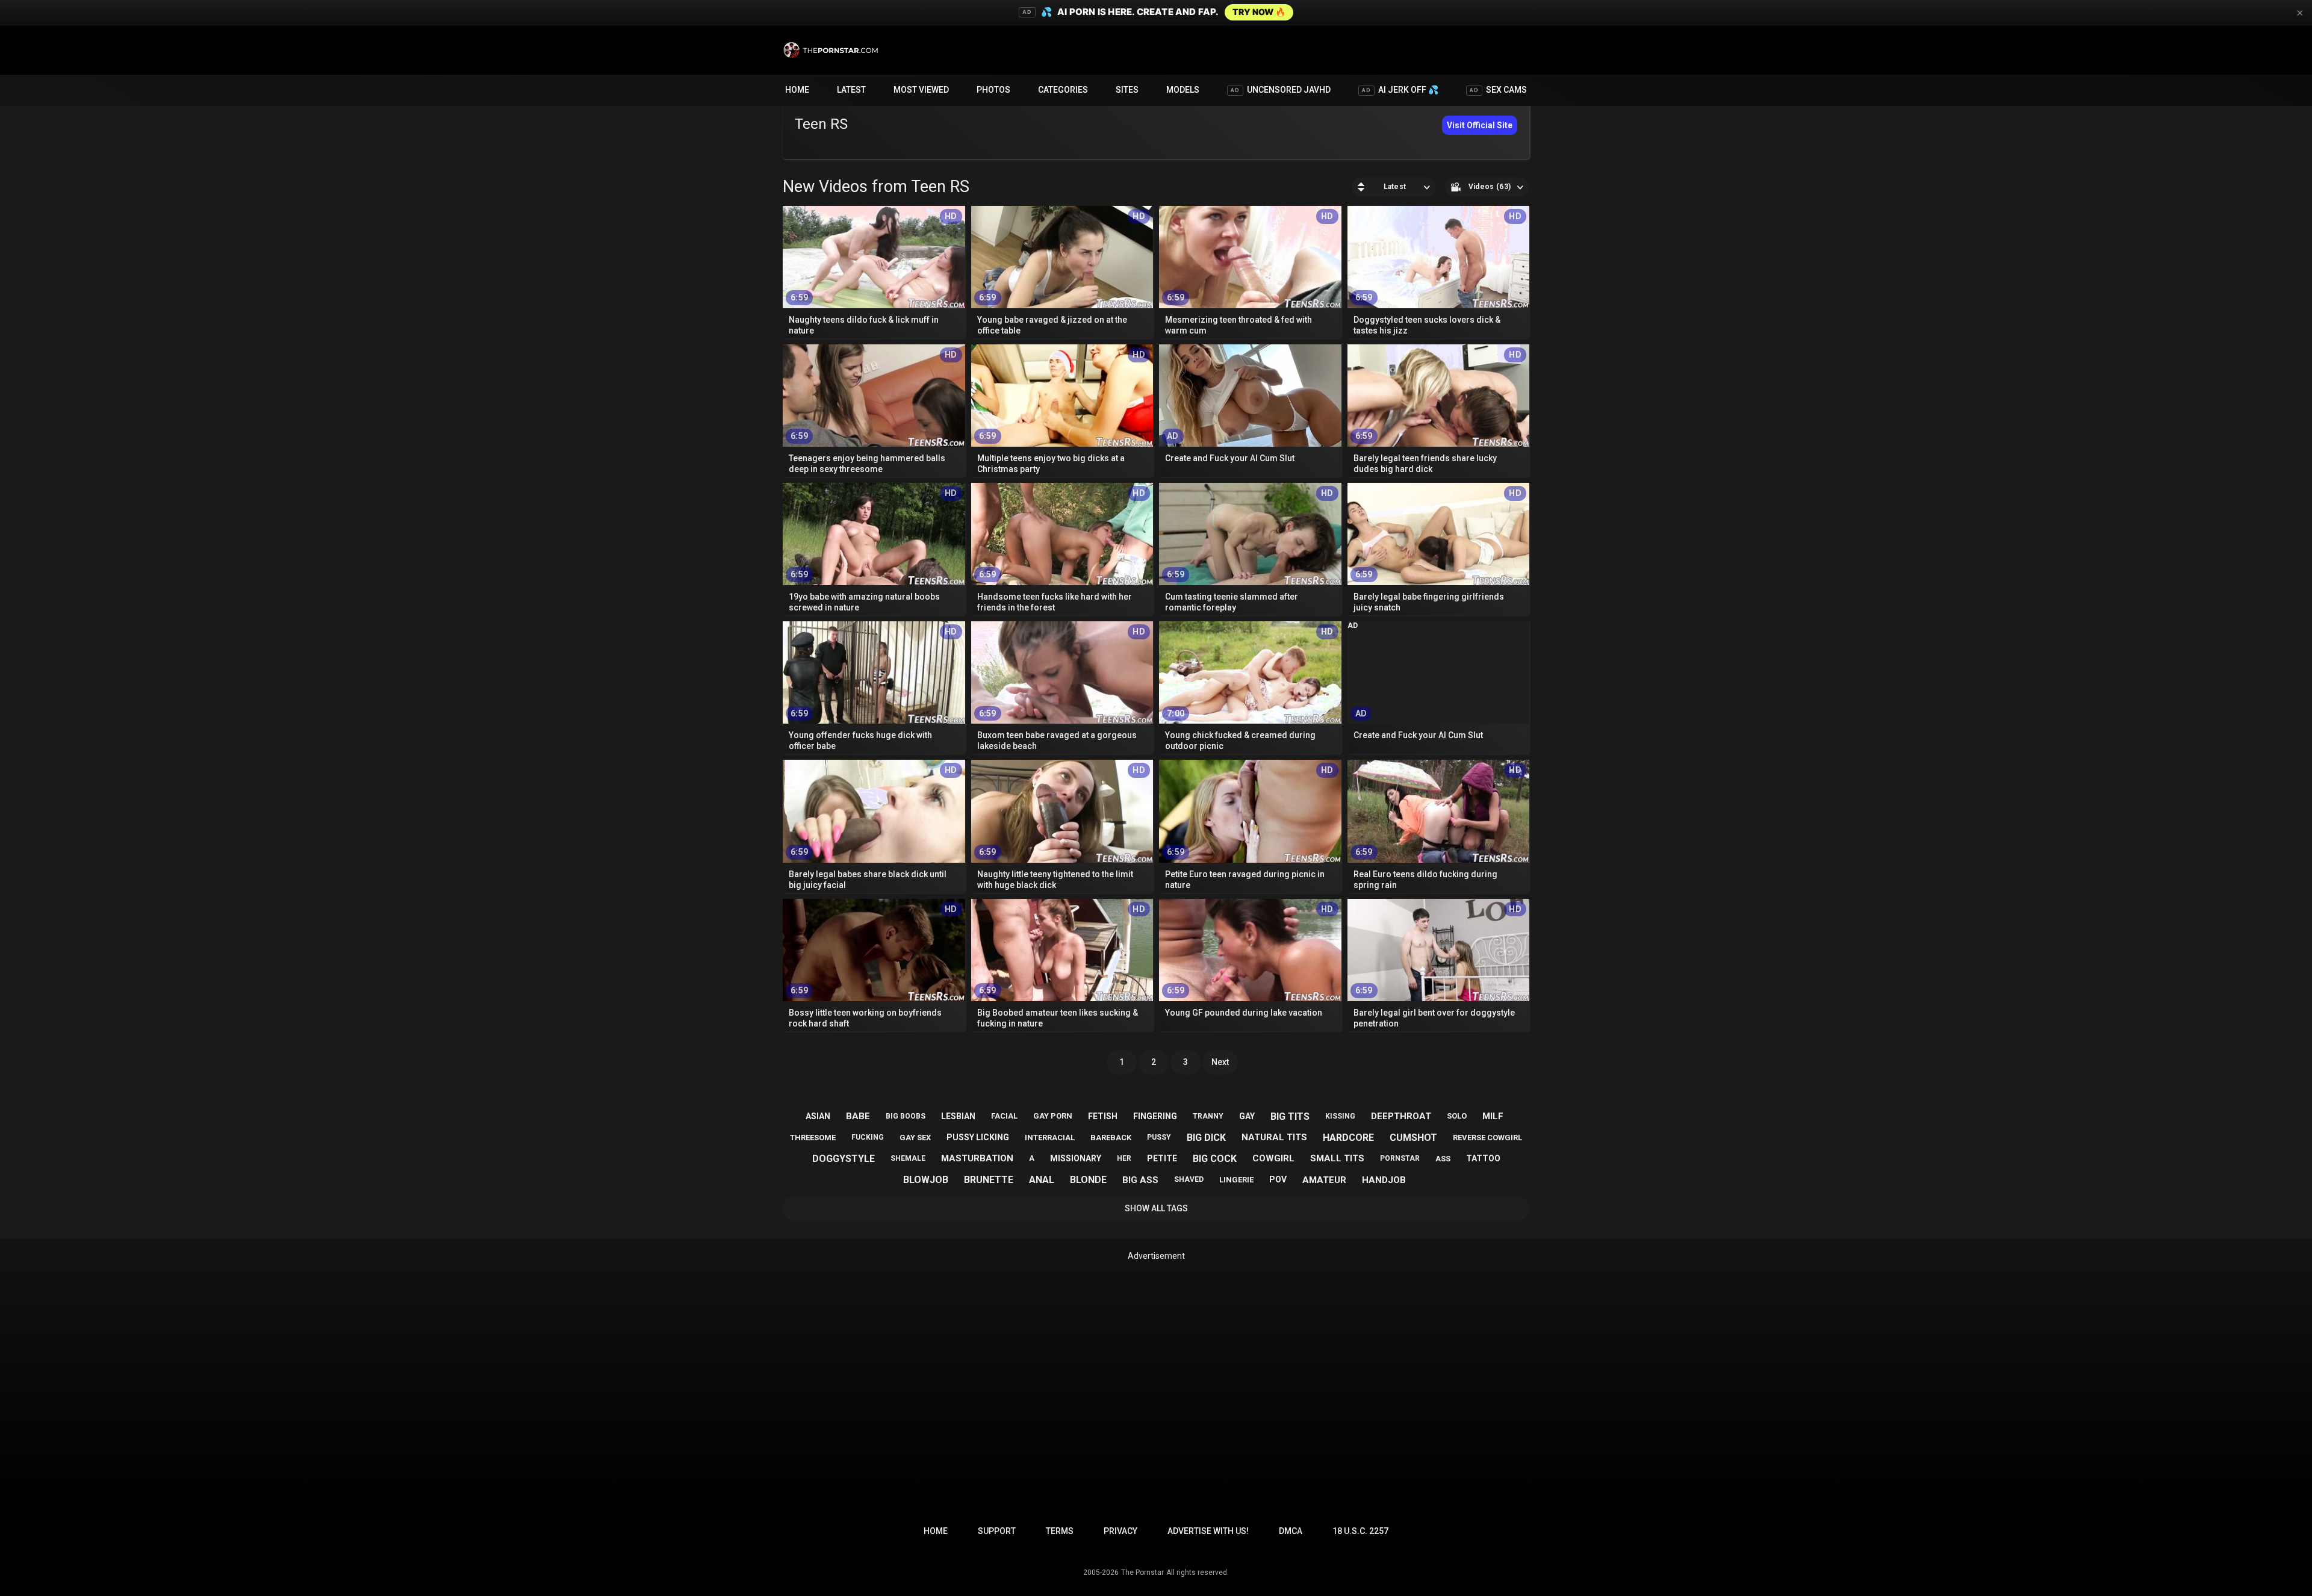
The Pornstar (1142, 1573)
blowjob (926, 1180)
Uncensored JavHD (1281, 90)
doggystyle (844, 1159)
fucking (868, 1137)
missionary (1076, 1158)
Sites (1127, 90)
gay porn (1053, 1116)
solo (1457, 1116)
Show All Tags (1156, 1208)
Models (1183, 90)
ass (1443, 1159)
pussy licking (978, 1137)
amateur (1324, 1180)
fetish (1103, 1116)
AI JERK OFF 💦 (1400, 90)
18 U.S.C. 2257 (1360, 1531)
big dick (1206, 1138)
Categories (1063, 90)
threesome (813, 1138)
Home (797, 90)
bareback (1111, 1138)
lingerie (1236, 1180)
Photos (993, 90)
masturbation (977, 1158)
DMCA (1291, 1531)
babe (858, 1116)
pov (1278, 1179)
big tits (1290, 1116)
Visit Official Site (1480, 125)
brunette (989, 1180)
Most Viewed (921, 90)
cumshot (1413, 1138)
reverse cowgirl (1487, 1138)
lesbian (958, 1116)
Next (1220, 1062)
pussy (1159, 1137)
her (1124, 1158)
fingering (1155, 1116)
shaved (1189, 1179)
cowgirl (1273, 1158)
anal (1042, 1180)
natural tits (1274, 1137)
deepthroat (1401, 1116)
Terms (1060, 1531)
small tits (1337, 1158)
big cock (1215, 1159)
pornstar (1400, 1158)
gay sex (915, 1138)
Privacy (1120, 1531)
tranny (1208, 1116)
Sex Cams (1498, 90)
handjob (1384, 1180)
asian (818, 1116)
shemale (908, 1158)
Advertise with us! (1208, 1531)
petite (1162, 1158)
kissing (1340, 1116)
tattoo (1483, 1158)
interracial (1050, 1138)
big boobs (906, 1116)
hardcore (1348, 1138)
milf (1493, 1116)
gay (1247, 1116)
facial (1004, 1116)
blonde (1088, 1180)
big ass (1140, 1180)
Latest (851, 90)
